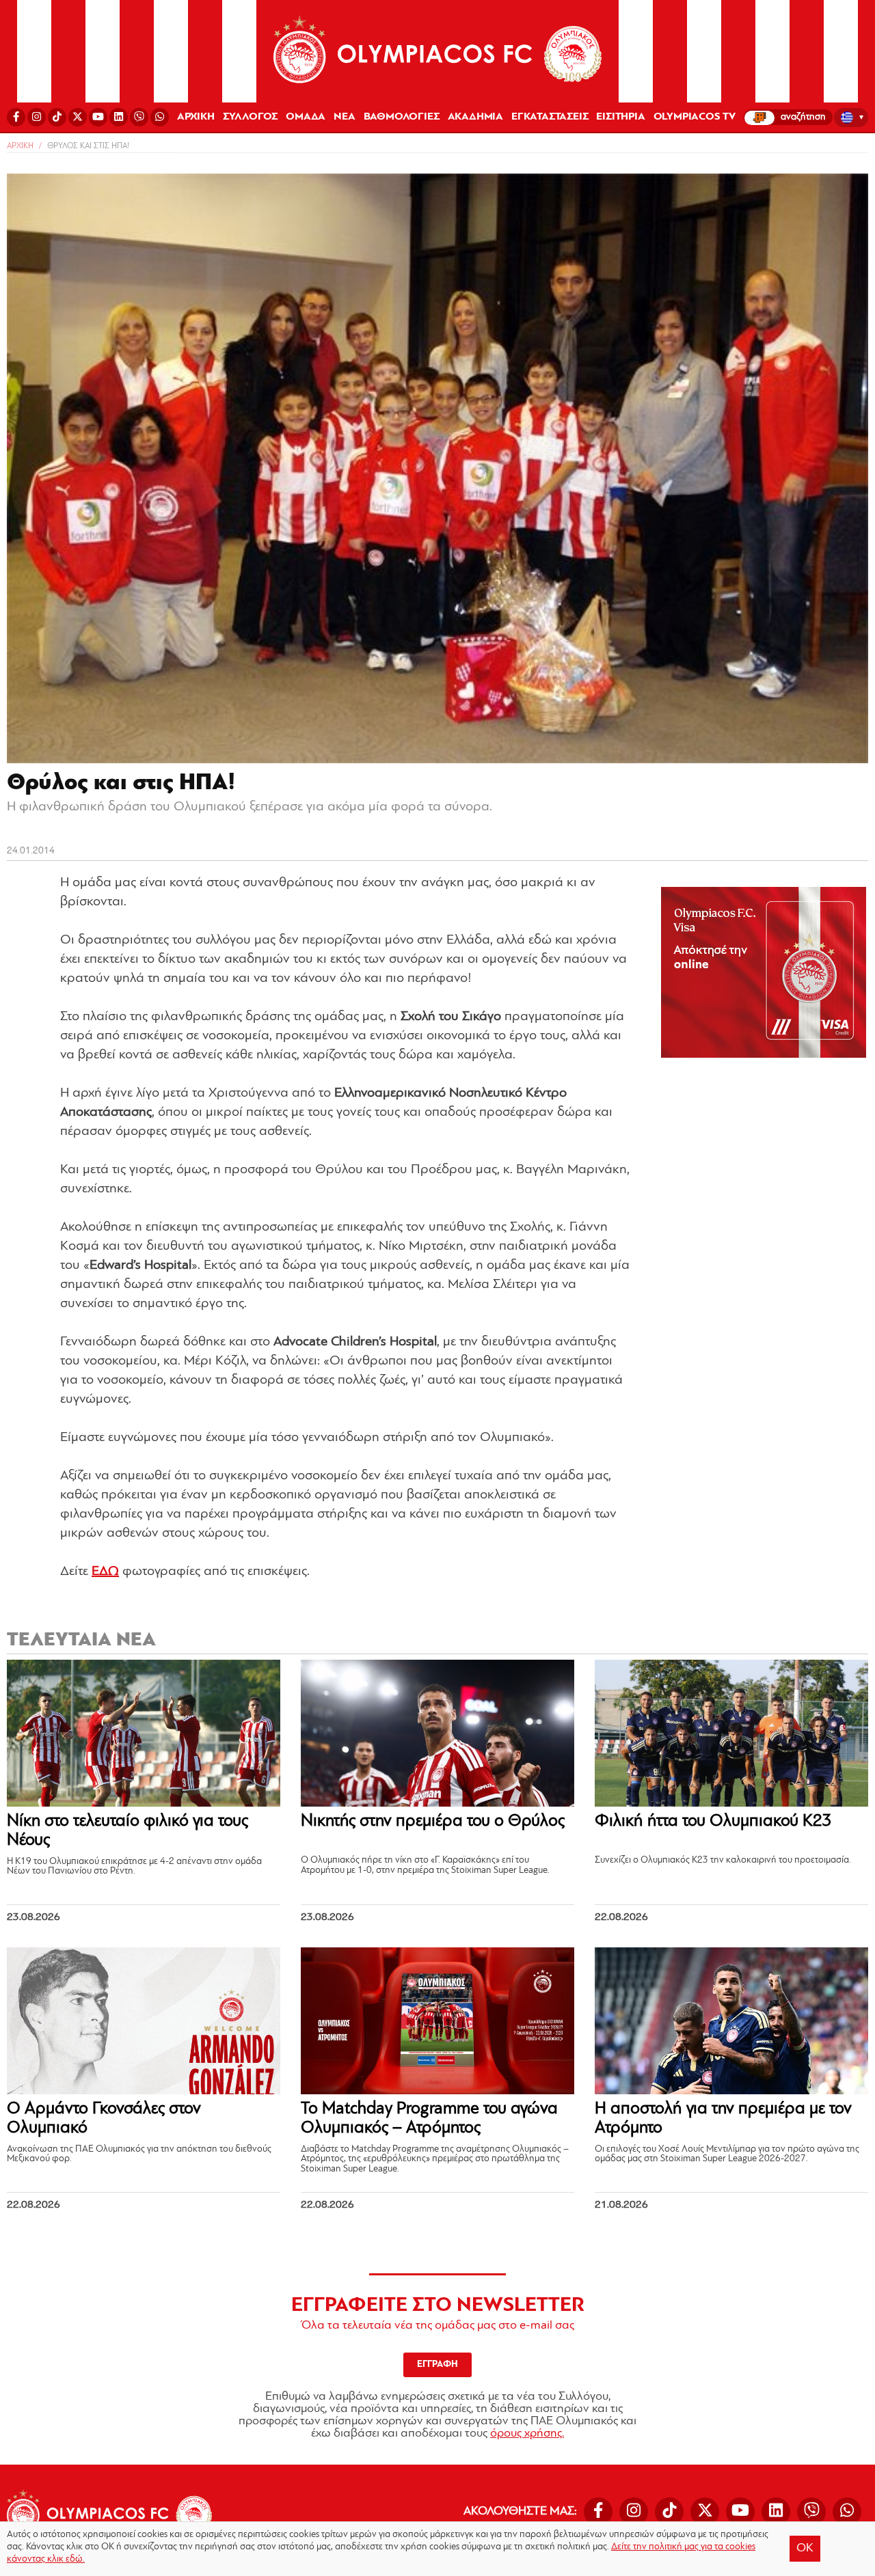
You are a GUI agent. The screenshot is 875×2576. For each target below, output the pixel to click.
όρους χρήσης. (527, 2434)
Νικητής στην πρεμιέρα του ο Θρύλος (433, 1821)
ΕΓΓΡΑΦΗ (437, 2365)
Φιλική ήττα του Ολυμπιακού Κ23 (713, 1821)
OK (805, 2549)
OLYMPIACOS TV (695, 117)
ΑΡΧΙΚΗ (196, 117)
